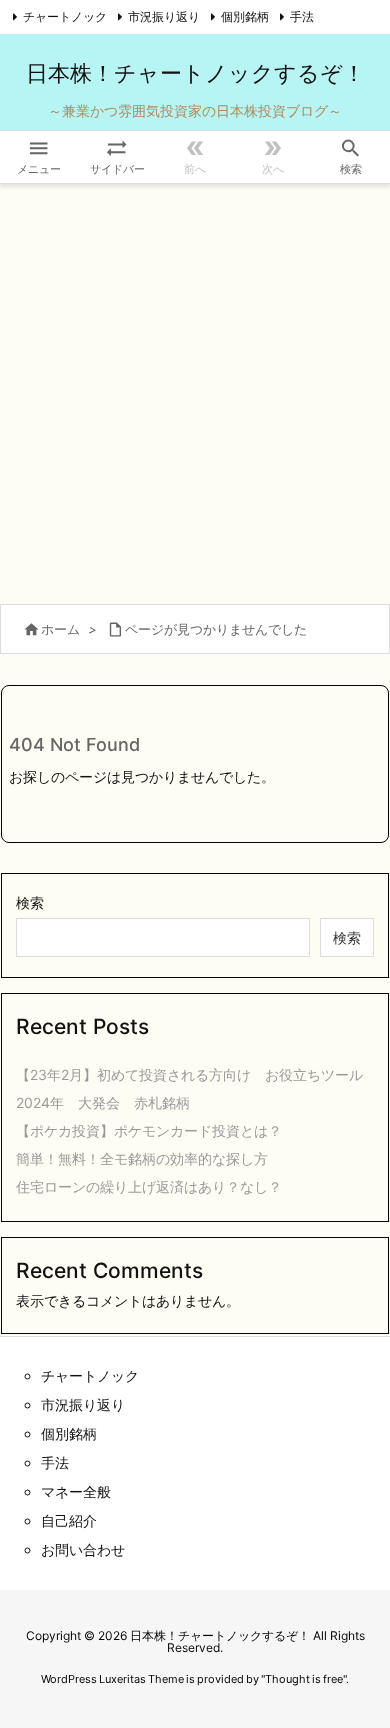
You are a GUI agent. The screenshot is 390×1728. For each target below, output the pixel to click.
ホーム (60, 629)
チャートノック (65, 16)
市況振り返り (164, 16)
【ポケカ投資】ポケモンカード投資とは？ (149, 1130)
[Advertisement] (195, 389)
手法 (302, 16)
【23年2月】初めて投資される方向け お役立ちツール (189, 1074)
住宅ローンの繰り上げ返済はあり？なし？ (149, 1186)
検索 (30, 902)
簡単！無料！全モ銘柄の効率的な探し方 (142, 1158)
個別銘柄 (245, 16)
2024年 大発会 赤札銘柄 (103, 1102)
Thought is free (304, 1679)
